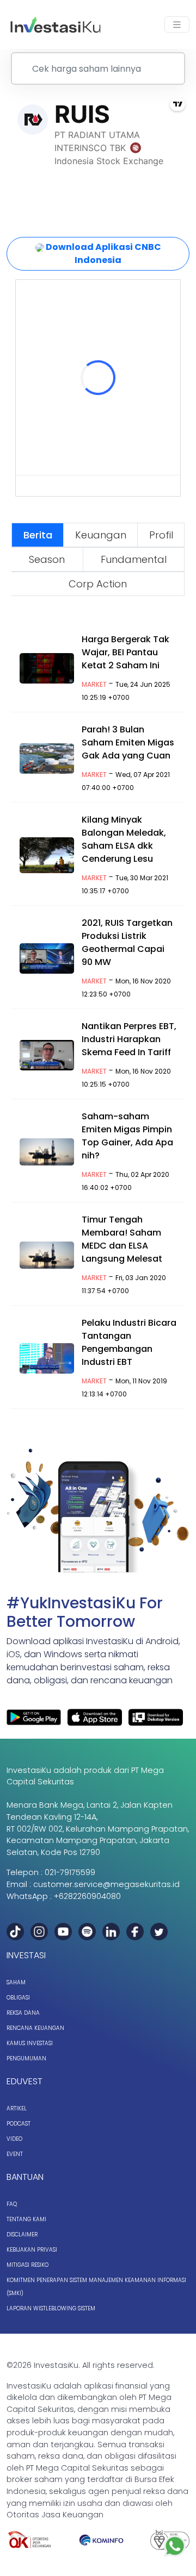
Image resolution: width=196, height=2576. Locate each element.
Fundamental (134, 559)
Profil (161, 535)
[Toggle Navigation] (177, 25)
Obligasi (18, 1998)
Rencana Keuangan (35, 2028)
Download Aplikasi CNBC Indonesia (103, 253)
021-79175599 (70, 1872)
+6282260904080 (87, 1896)
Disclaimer (22, 2235)
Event (15, 2154)
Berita (38, 535)
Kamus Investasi (30, 2043)
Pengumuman (26, 2058)
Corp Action (98, 584)
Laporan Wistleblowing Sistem (51, 2308)
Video (14, 2139)
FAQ (12, 2204)
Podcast (19, 2124)
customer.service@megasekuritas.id (106, 1884)
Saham (16, 1982)
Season (47, 559)
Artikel (17, 2108)
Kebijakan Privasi (32, 2250)
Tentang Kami (26, 2219)
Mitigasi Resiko (27, 2265)
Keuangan (101, 535)
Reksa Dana (23, 2013)
